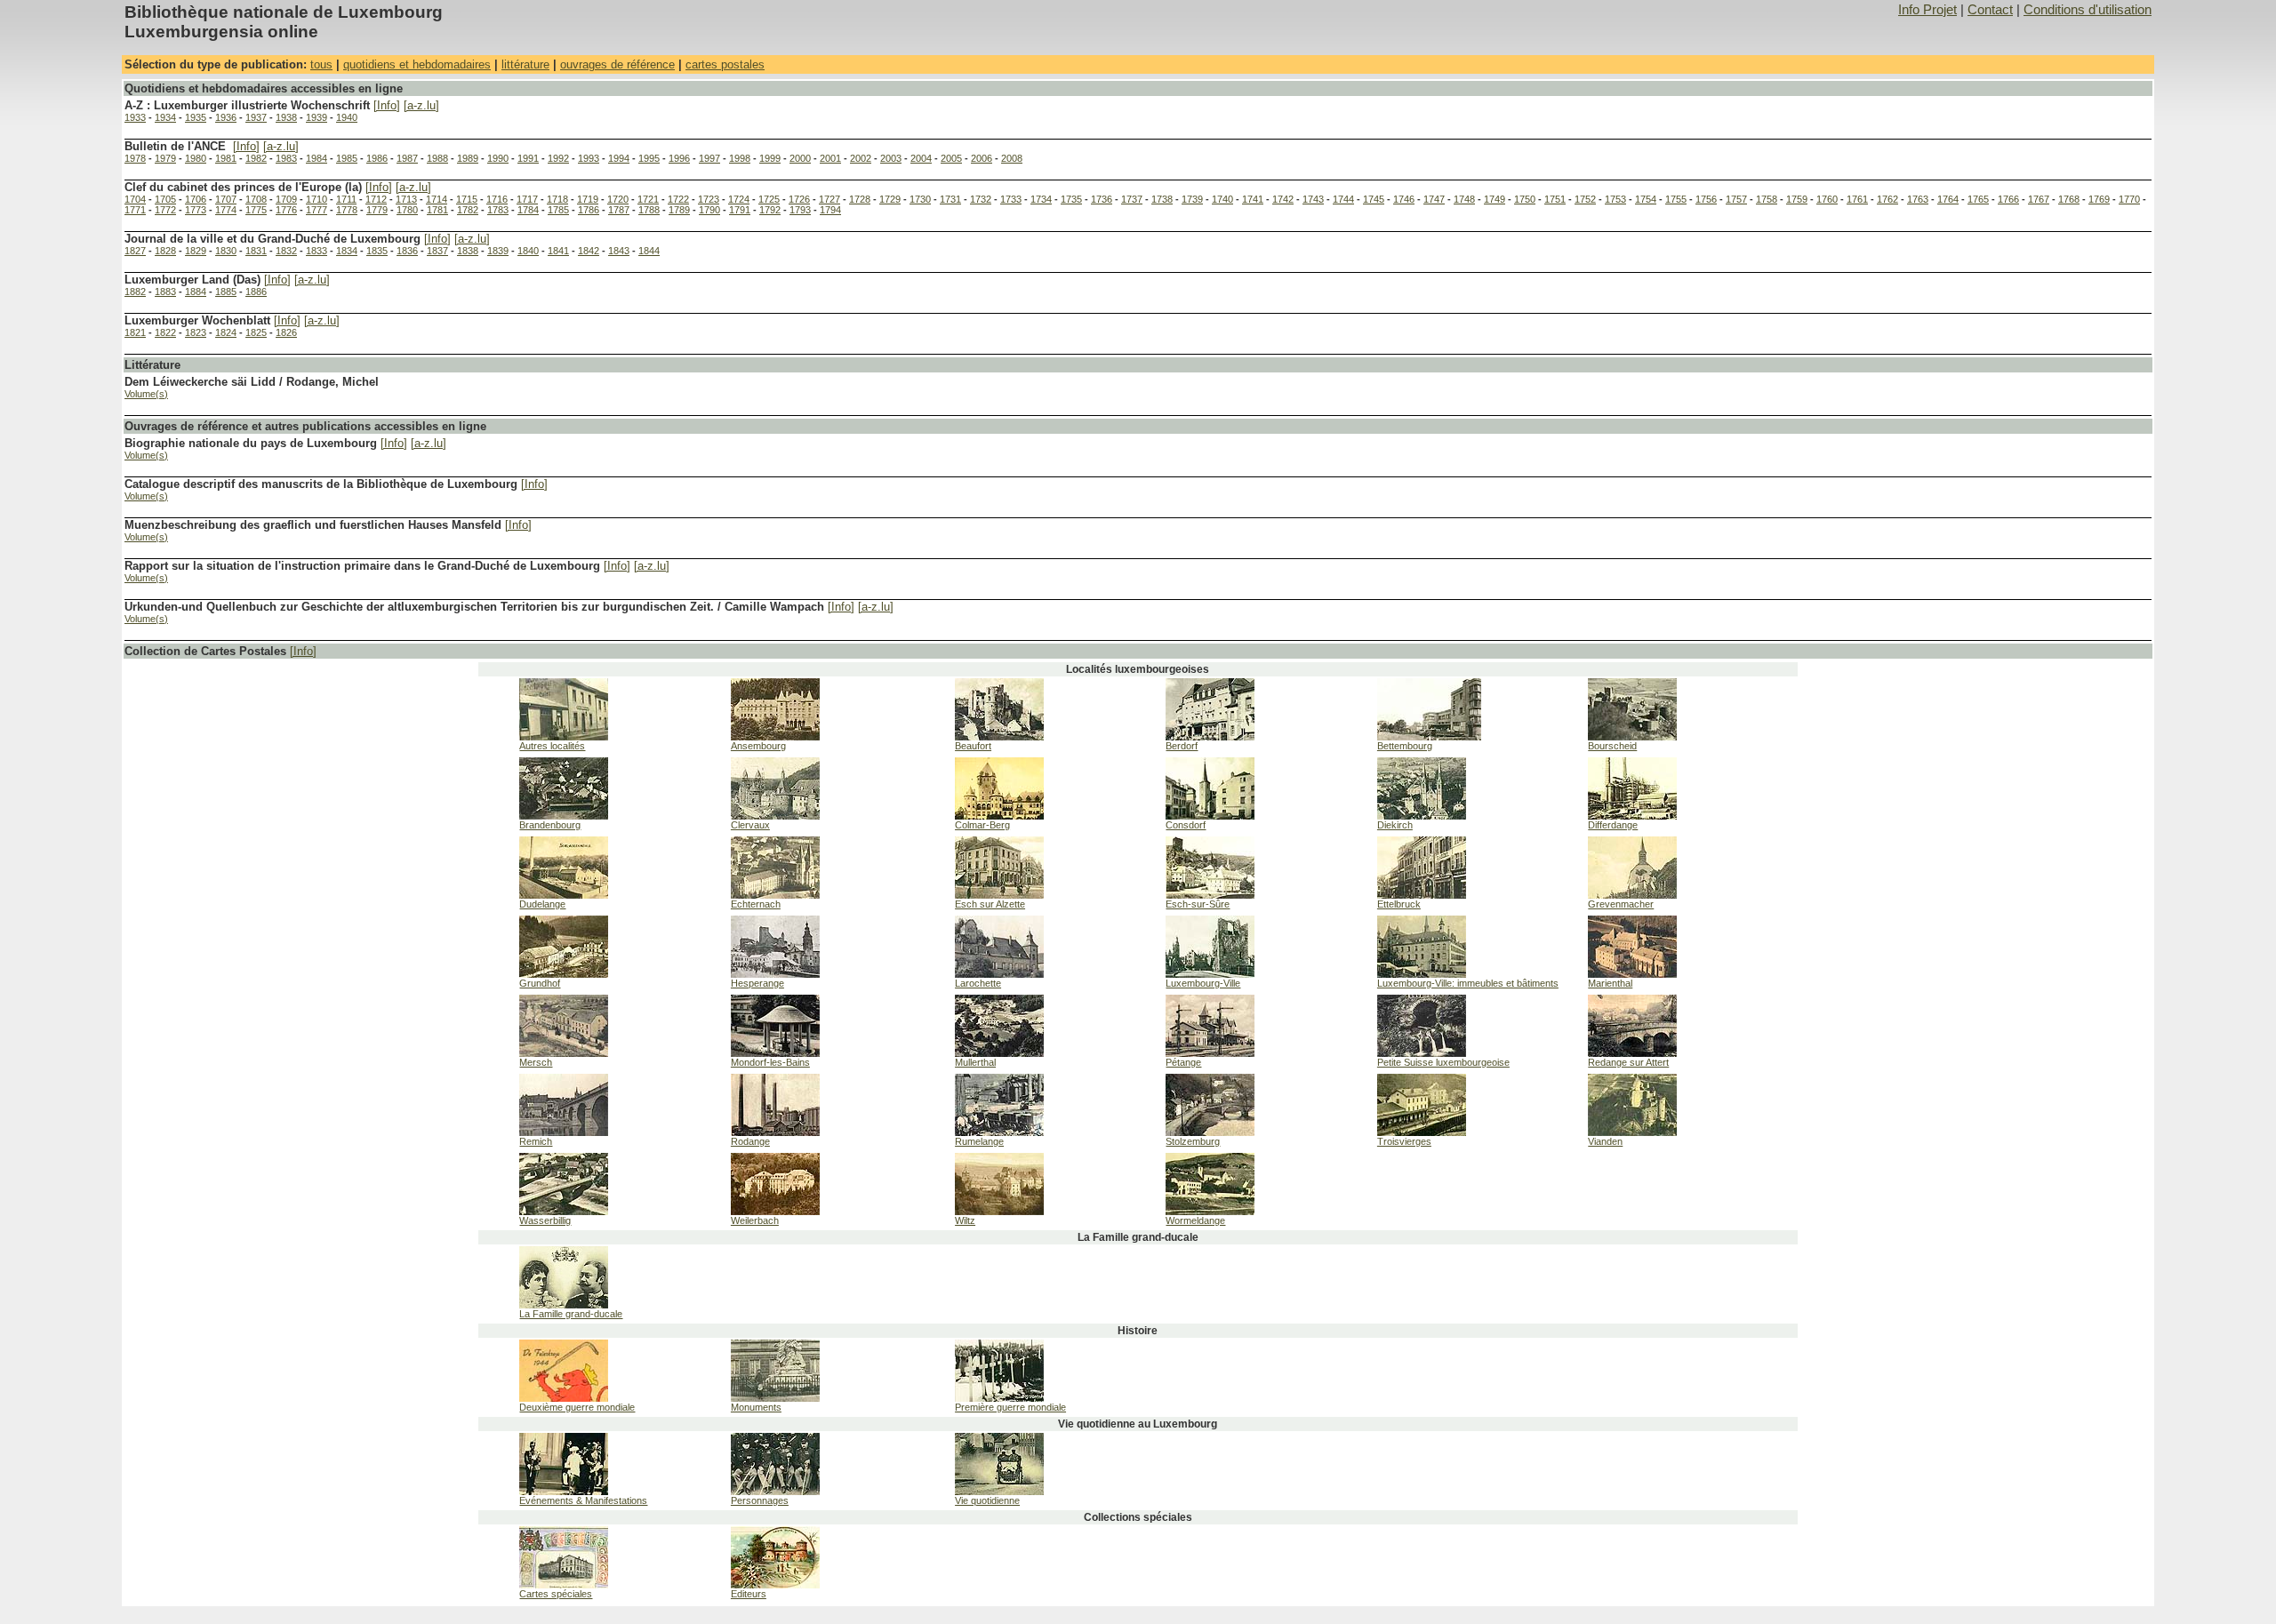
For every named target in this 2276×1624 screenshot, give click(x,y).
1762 (1887, 199)
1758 (1767, 199)
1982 (256, 158)
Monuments (756, 1407)
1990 (498, 158)
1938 (286, 117)
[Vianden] (1632, 1132)
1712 (376, 199)
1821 (135, 332)
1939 (317, 117)
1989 (468, 158)
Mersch (536, 1062)
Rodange (750, 1141)
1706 (196, 199)
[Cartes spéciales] (564, 1585)
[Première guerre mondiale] (999, 1398)
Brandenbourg (550, 825)
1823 (196, 332)
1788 (649, 210)
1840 (528, 251)
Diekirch (1395, 825)
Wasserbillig (545, 1220)
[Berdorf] (1210, 737)
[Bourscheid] (1632, 737)
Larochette (978, 983)
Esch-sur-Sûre (1198, 904)
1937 (256, 117)
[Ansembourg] (775, 737)
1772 (165, 210)
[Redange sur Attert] (1632, 1053)
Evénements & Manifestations (583, 1500)
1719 (588, 199)
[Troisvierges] (1422, 1132)
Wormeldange (1195, 1220)
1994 (619, 158)
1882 (135, 292)
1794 (830, 210)
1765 (1978, 199)
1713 (406, 199)
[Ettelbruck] (1422, 895)
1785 (558, 210)
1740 (1222, 199)
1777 (317, 210)
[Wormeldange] (1210, 1212)
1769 (2099, 199)
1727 (829, 199)
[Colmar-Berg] (999, 816)
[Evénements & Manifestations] (564, 1492)
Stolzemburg (1193, 1141)
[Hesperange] (775, 974)
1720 (618, 199)
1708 (256, 199)
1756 (1706, 199)
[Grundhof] (564, 974)
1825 (256, 332)
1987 (407, 158)
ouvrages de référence (617, 64)
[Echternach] (775, 895)
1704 (135, 199)
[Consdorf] (1210, 816)
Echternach (756, 904)
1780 (407, 210)
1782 (468, 210)
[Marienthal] (1632, 974)
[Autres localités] (564, 737)
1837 (437, 251)
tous (321, 64)
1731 (950, 199)
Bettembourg (1405, 746)
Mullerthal (975, 1062)
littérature (525, 64)
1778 (347, 210)
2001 (830, 158)
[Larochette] (999, 974)
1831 (256, 251)
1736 (1102, 199)
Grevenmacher (1621, 904)
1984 (317, 158)
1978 (135, 158)
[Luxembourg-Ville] (1210, 974)
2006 (982, 158)
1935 (196, 117)
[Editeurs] (775, 1585)
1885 (226, 292)
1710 (317, 199)
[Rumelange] (999, 1132)
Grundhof (540, 983)
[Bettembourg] (1429, 737)
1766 (2008, 199)
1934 (165, 117)
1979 (165, 158)
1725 (769, 199)
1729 (890, 199)
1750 (1525, 199)
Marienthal (1610, 983)
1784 (528, 210)
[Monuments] (775, 1398)
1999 (770, 158)
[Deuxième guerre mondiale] (564, 1398)
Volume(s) (146, 394)
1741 (1253, 199)
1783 (498, 210)
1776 (286, 210)
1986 (377, 158)
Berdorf (1182, 746)
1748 (1464, 199)
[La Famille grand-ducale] (564, 1305)
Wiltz (965, 1220)
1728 (860, 199)
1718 (557, 199)
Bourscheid (1612, 746)
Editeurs (749, 1594)
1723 (709, 199)
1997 (709, 158)
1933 (135, 117)
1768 (2069, 199)
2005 (951, 158)
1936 (226, 117)
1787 (619, 210)
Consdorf (1186, 825)
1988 (437, 158)
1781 (437, 210)
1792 (770, 210)
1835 (377, 251)
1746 (1404, 199)
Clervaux (750, 825)
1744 (1343, 199)
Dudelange (542, 904)
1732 (981, 199)
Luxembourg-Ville (1203, 983)
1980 (196, 158)
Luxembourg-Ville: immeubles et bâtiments (1468, 983)
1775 (256, 210)
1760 (1827, 199)
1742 (1283, 199)
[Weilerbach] (775, 1212)
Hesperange (757, 983)
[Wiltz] (999, 1212)
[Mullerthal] (999, 1053)
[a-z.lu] (421, 105)
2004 (921, 158)
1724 (739, 199)
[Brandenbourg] (564, 816)
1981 (226, 158)
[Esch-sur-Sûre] (1210, 895)
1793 (800, 210)
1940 (347, 117)
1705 (165, 199)
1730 (920, 199)
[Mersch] (564, 1053)
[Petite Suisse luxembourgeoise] (1422, 1053)
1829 (196, 251)
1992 (558, 158)
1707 (226, 199)
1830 (226, 251)
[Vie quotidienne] (999, 1492)
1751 (1555, 199)
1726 (799, 199)
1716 (497, 199)
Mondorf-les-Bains (770, 1062)
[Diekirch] (1422, 816)
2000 (800, 158)
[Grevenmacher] (1632, 895)
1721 (648, 199)
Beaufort (973, 746)
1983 (286, 158)
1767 (2039, 199)
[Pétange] (1210, 1053)
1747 (1434, 199)
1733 (1011, 199)
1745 (1374, 199)
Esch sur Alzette (990, 904)
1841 (558, 251)
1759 (1797, 199)
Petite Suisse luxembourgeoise (1443, 1062)
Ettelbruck (1399, 904)
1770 (2129, 199)
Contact (1990, 10)
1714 (437, 199)
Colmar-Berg (982, 825)
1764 (1948, 199)
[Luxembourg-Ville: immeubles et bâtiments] (1422, 974)
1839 (498, 251)
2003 (891, 158)
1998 (740, 158)
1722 (678, 199)
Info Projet (1927, 10)
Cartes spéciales (556, 1594)
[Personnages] (775, 1492)
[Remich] (564, 1132)
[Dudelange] (564, 895)
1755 (1676, 199)
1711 (346, 199)
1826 (286, 332)
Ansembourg (758, 746)
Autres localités (552, 746)
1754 (1646, 199)
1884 (196, 292)
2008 (1012, 158)
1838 (468, 251)
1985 (347, 158)
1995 (649, 158)
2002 (861, 158)
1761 (1857, 199)
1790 (709, 210)
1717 (527, 199)
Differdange (1613, 825)
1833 (317, 251)
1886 (256, 292)
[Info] (387, 105)
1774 (226, 210)
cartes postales (725, 64)
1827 (135, 251)
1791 (740, 210)
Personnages (760, 1500)
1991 (528, 158)
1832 (286, 251)
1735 (1071, 199)
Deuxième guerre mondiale (577, 1407)
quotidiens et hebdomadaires (417, 64)
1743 (1313, 199)
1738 (1162, 199)
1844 (649, 251)
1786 (589, 210)
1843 (619, 251)
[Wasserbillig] (564, 1212)
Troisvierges (1404, 1141)
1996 (679, 158)
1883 (165, 292)
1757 (1736, 199)
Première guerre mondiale (1010, 1407)
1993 (589, 158)
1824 (226, 332)
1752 (1585, 199)
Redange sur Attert (1628, 1062)
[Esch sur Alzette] (999, 895)
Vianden (1605, 1141)
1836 (407, 251)
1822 (165, 332)
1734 (1041, 199)
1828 (165, 251)
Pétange (1183, 1062)
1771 (135, 210)
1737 (1132, 199)
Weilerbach (755, 1220)
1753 (1615, 199)
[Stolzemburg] (1210, 1132)
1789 (679, 210)
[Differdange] (1632, 816)
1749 (1495, 199)
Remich (536, 1141)
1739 (1192, 199)
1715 (467, 199)
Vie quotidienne (987, 1500)
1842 (589, 251)
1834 (347, 251)
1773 (196, 210)
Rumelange (979, 1141)
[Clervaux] (775, 816)
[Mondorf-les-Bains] (775, 1053)
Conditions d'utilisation (2088, 10)
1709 (286, 199)
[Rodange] (775, 1132)
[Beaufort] (999, 737)
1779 (377, 210)
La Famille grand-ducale (571, 1314)
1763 (1918, 199)
